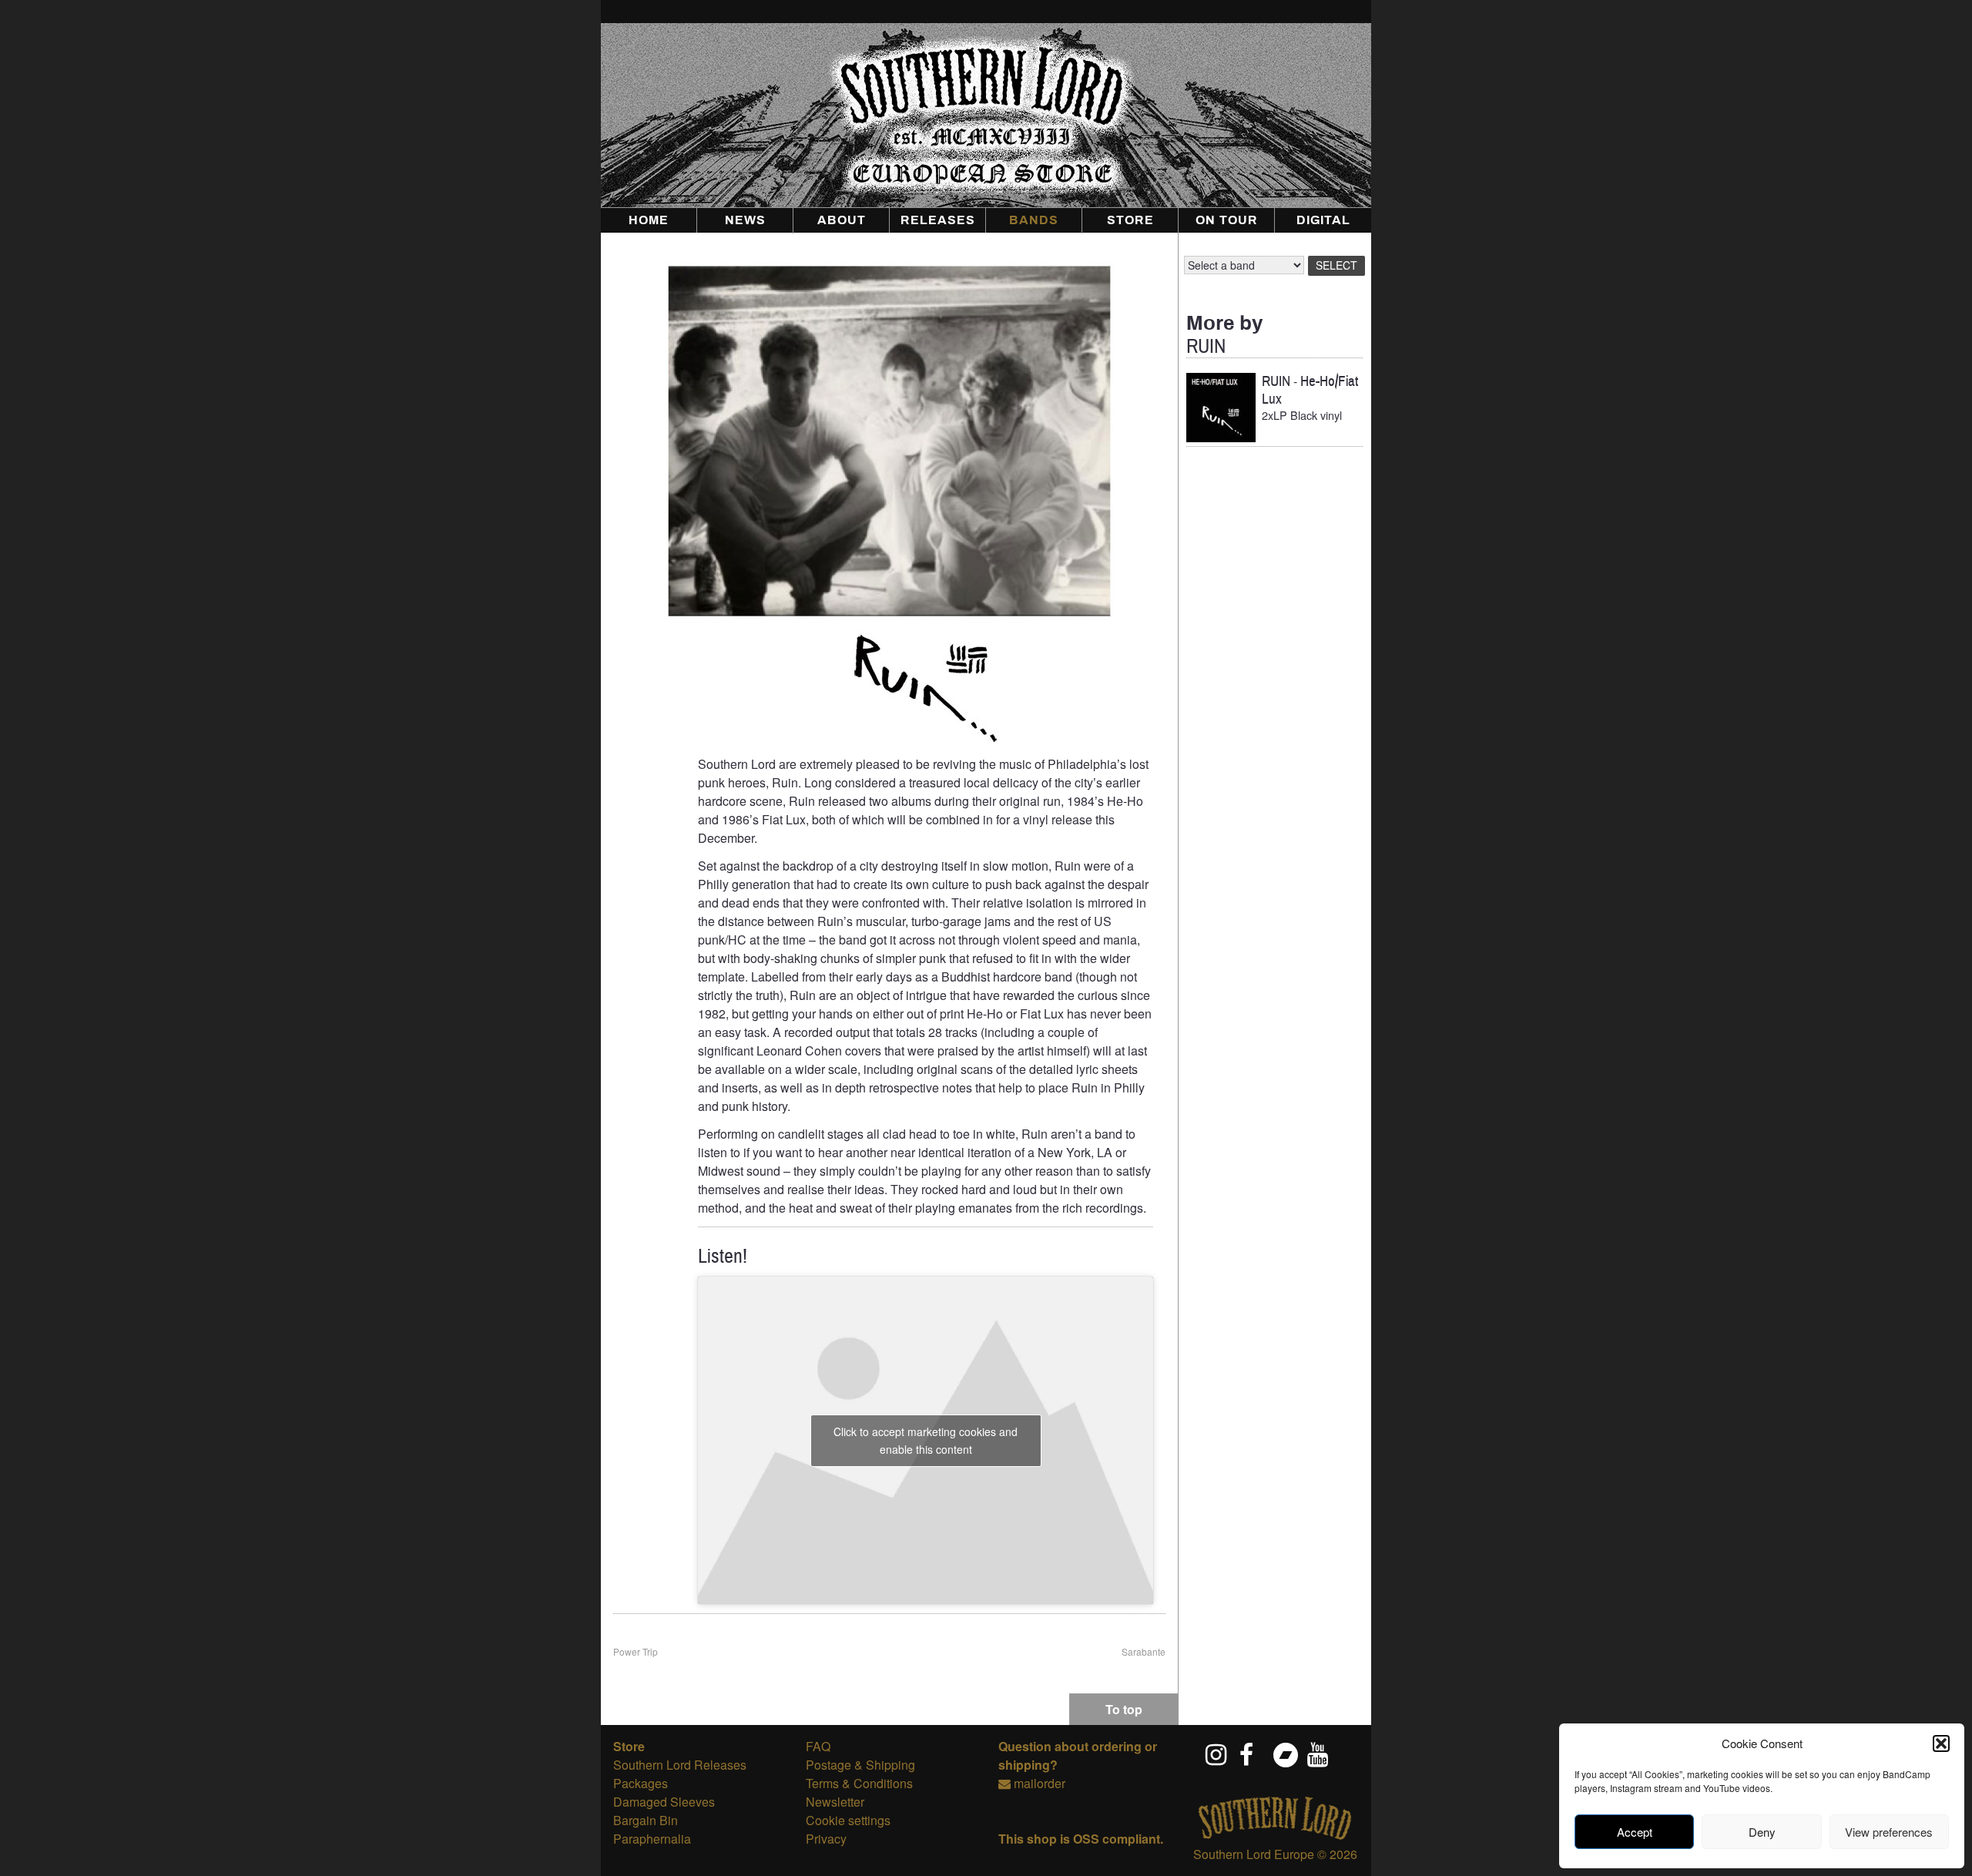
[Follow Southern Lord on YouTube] (1319, 1754)
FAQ (818, 1746)
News (745, 220)
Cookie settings (848, 1820)
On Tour (1227, 220)
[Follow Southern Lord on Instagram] (1217, 1754)
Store (1130, 220)
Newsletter (835, 1802)
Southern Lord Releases (680, 1765)
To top (1124, 1709)
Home (649, 220)
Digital (1323, 220)
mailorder (1040, 1783)
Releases (938, 220)
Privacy (826, 1839)
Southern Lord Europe (1254, 1854)
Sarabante (1144, 1651)
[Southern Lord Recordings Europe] (1275, 1836)
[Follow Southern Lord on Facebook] (1251, 1754)
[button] (1941, 1743)
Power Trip (636, 1651)
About (842, 220)
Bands (1034, 220)
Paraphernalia (652, 1839)
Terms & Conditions (859, 1783)
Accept (1635, 1832)
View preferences (1889, 1832)
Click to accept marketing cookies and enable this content (926, 1440)
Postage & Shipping (860, 1765)
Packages (641, 1783)
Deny (1762, 1832)
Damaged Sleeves (664, 1802)
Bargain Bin (646, 1820)
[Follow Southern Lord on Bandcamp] (1285, 1754)
